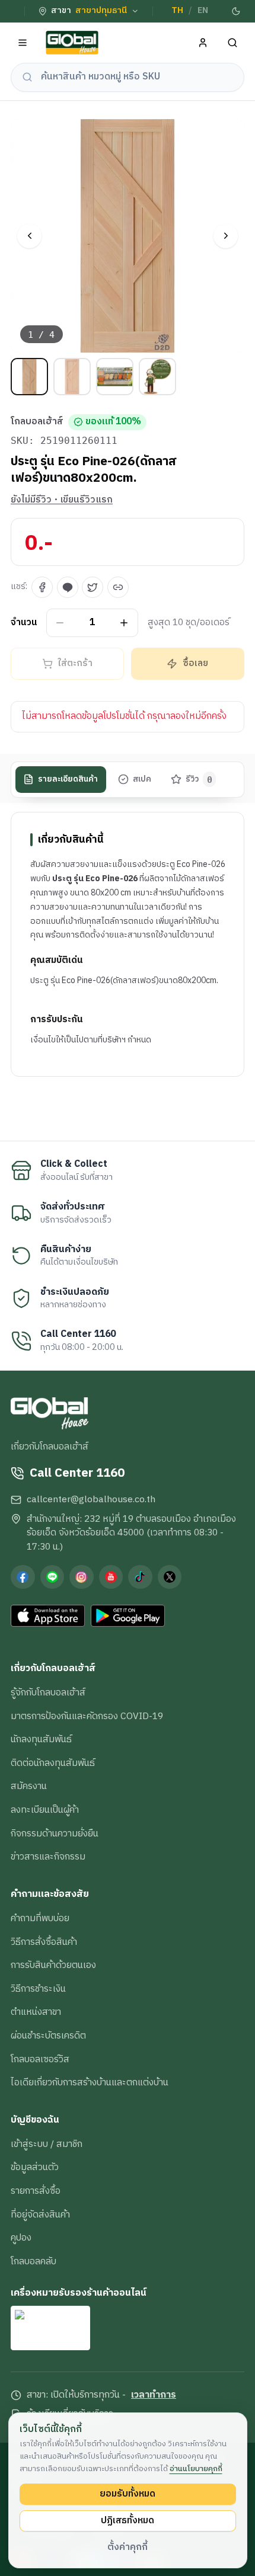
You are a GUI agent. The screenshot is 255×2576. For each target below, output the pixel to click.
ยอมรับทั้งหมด (128, 2494)
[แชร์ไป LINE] (68, 587)
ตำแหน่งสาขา (36, 2012)
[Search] (233, 43)
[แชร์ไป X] (93, 587)
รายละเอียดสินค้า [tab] (68, 779)
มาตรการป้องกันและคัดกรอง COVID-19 (87, 1716)
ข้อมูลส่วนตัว (35, 2167)
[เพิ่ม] (124, 623)
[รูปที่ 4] (157, 377)
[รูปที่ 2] (72, 377)
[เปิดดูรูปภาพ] (128, 236)
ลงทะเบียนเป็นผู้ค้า (45, 1810)
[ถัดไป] (226, 236)
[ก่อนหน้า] (29, 236)
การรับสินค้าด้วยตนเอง (53, 1965)
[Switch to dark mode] (236, 11)
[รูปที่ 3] (115, 377)
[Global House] (72, 43)
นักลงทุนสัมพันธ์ (41, 1739)
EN (203, 11)
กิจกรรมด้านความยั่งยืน (55, 1833)
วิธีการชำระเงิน (38, 1989)
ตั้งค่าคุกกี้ (128, 2547)
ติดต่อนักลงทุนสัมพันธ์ (53, 1763)
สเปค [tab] (142, 779)
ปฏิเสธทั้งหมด (128, 2520)
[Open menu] (23, 43)
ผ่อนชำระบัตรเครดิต (48, 2036)
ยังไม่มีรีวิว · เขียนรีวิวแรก (62, 500)
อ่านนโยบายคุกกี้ (196, 2469)
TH (177, 11)
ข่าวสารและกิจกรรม (48, 1857)
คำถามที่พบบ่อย (40, 1918)
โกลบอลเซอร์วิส (40, 2059)
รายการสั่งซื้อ (36, 2191)
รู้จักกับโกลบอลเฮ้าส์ (48, 1692)
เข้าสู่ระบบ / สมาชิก (47, 2144)
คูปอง (21, 2238)
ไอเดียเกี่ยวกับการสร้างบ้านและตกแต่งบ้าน (90, 2082)
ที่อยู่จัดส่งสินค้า (40, 2215)
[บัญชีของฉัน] (203, 43)
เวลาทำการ (154, 2395)
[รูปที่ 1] (29, 377)
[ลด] (60, 623)
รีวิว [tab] (199, 779)
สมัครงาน (29, 1786)
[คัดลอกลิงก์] (118, 587)
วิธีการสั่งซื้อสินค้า (44, 1942)
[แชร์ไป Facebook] (42, 587)
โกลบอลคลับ (34, 2261)
